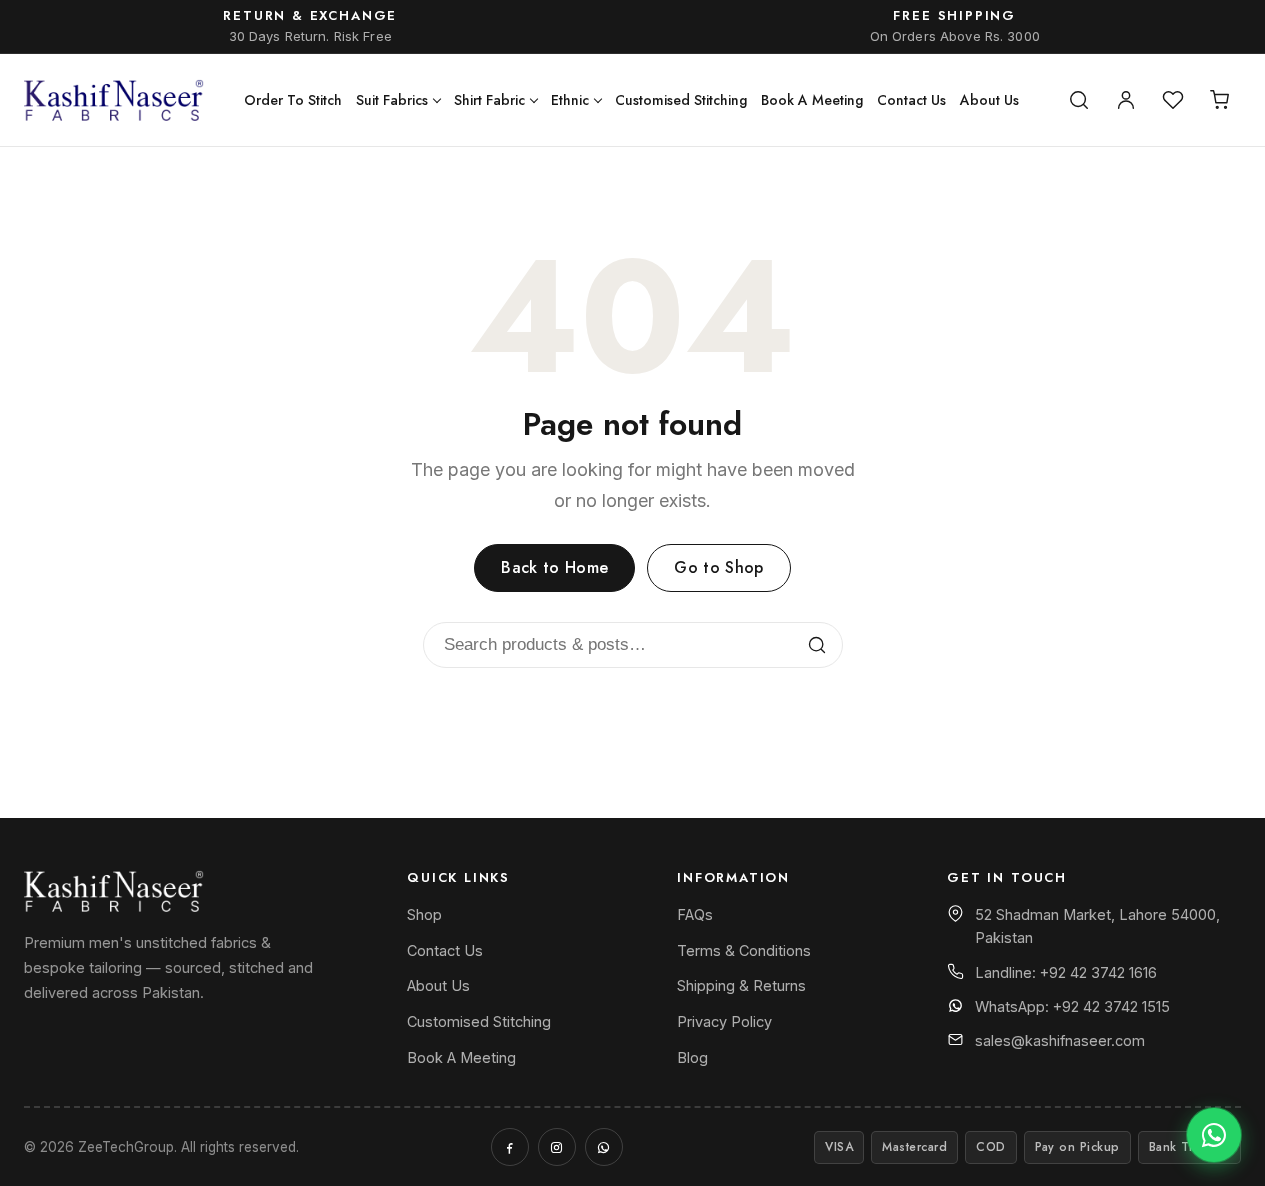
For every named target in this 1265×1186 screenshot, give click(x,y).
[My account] (1126, 100)
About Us (989, 100)
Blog (692, 1057)
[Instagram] (557, 1147)
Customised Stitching (681, 100)
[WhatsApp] (604, 1147)
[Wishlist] (1173, 100)
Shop (424, 914)
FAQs (695, 914)
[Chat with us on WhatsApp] (1214, 1135)
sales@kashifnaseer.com (1060, 1040)
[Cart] (1220, 100)
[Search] (1079, 100)
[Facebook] (510, 1147)
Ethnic (570, 100)
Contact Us (911, 100)
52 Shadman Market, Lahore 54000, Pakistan (1097, 926)
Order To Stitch (293, 100)
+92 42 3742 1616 (1098, 972)
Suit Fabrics (392, 100)
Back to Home (554, 567)
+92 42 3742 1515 (1111, 1006)
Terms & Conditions (744, 950)
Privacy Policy (724, 1021)
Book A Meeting (812, 100)
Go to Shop (718, 567)
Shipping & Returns (741, 985)
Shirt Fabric (489, 100)
